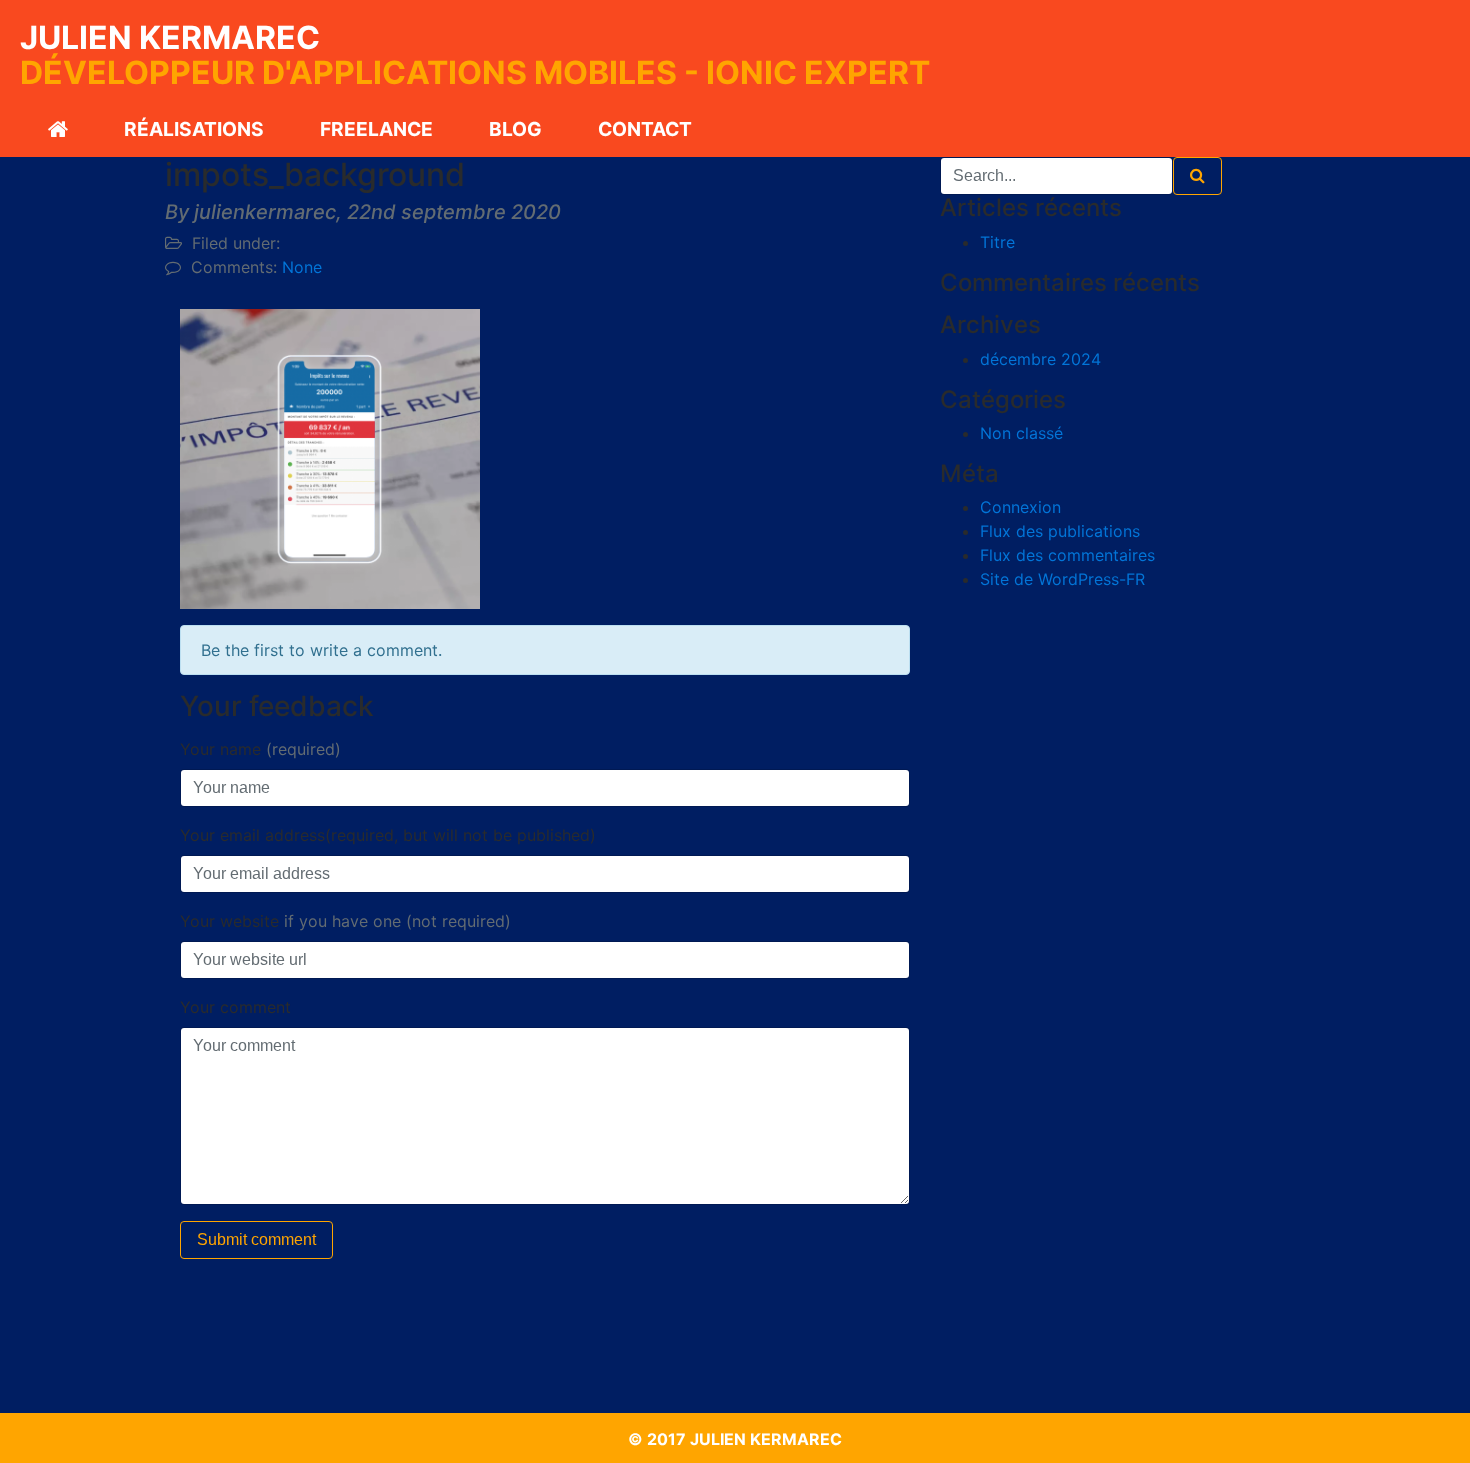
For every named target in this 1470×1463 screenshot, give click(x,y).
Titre (997, 242)
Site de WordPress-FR (1062, 579)
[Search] (1197, 176)
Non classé (1021, 433)
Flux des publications (1060, 531)
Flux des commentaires (1067, 555)
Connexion (1020, 507)
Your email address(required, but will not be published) (388, 835)
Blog (515, 129)
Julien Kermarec (170, 37)
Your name (260, 749)
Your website (345, 921)
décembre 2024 (1040, 359)
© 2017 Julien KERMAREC (735, 1439)
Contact (645, 129)
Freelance (376, 129)
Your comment (235, 1007)
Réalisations (194, 129)
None (302, 267)
